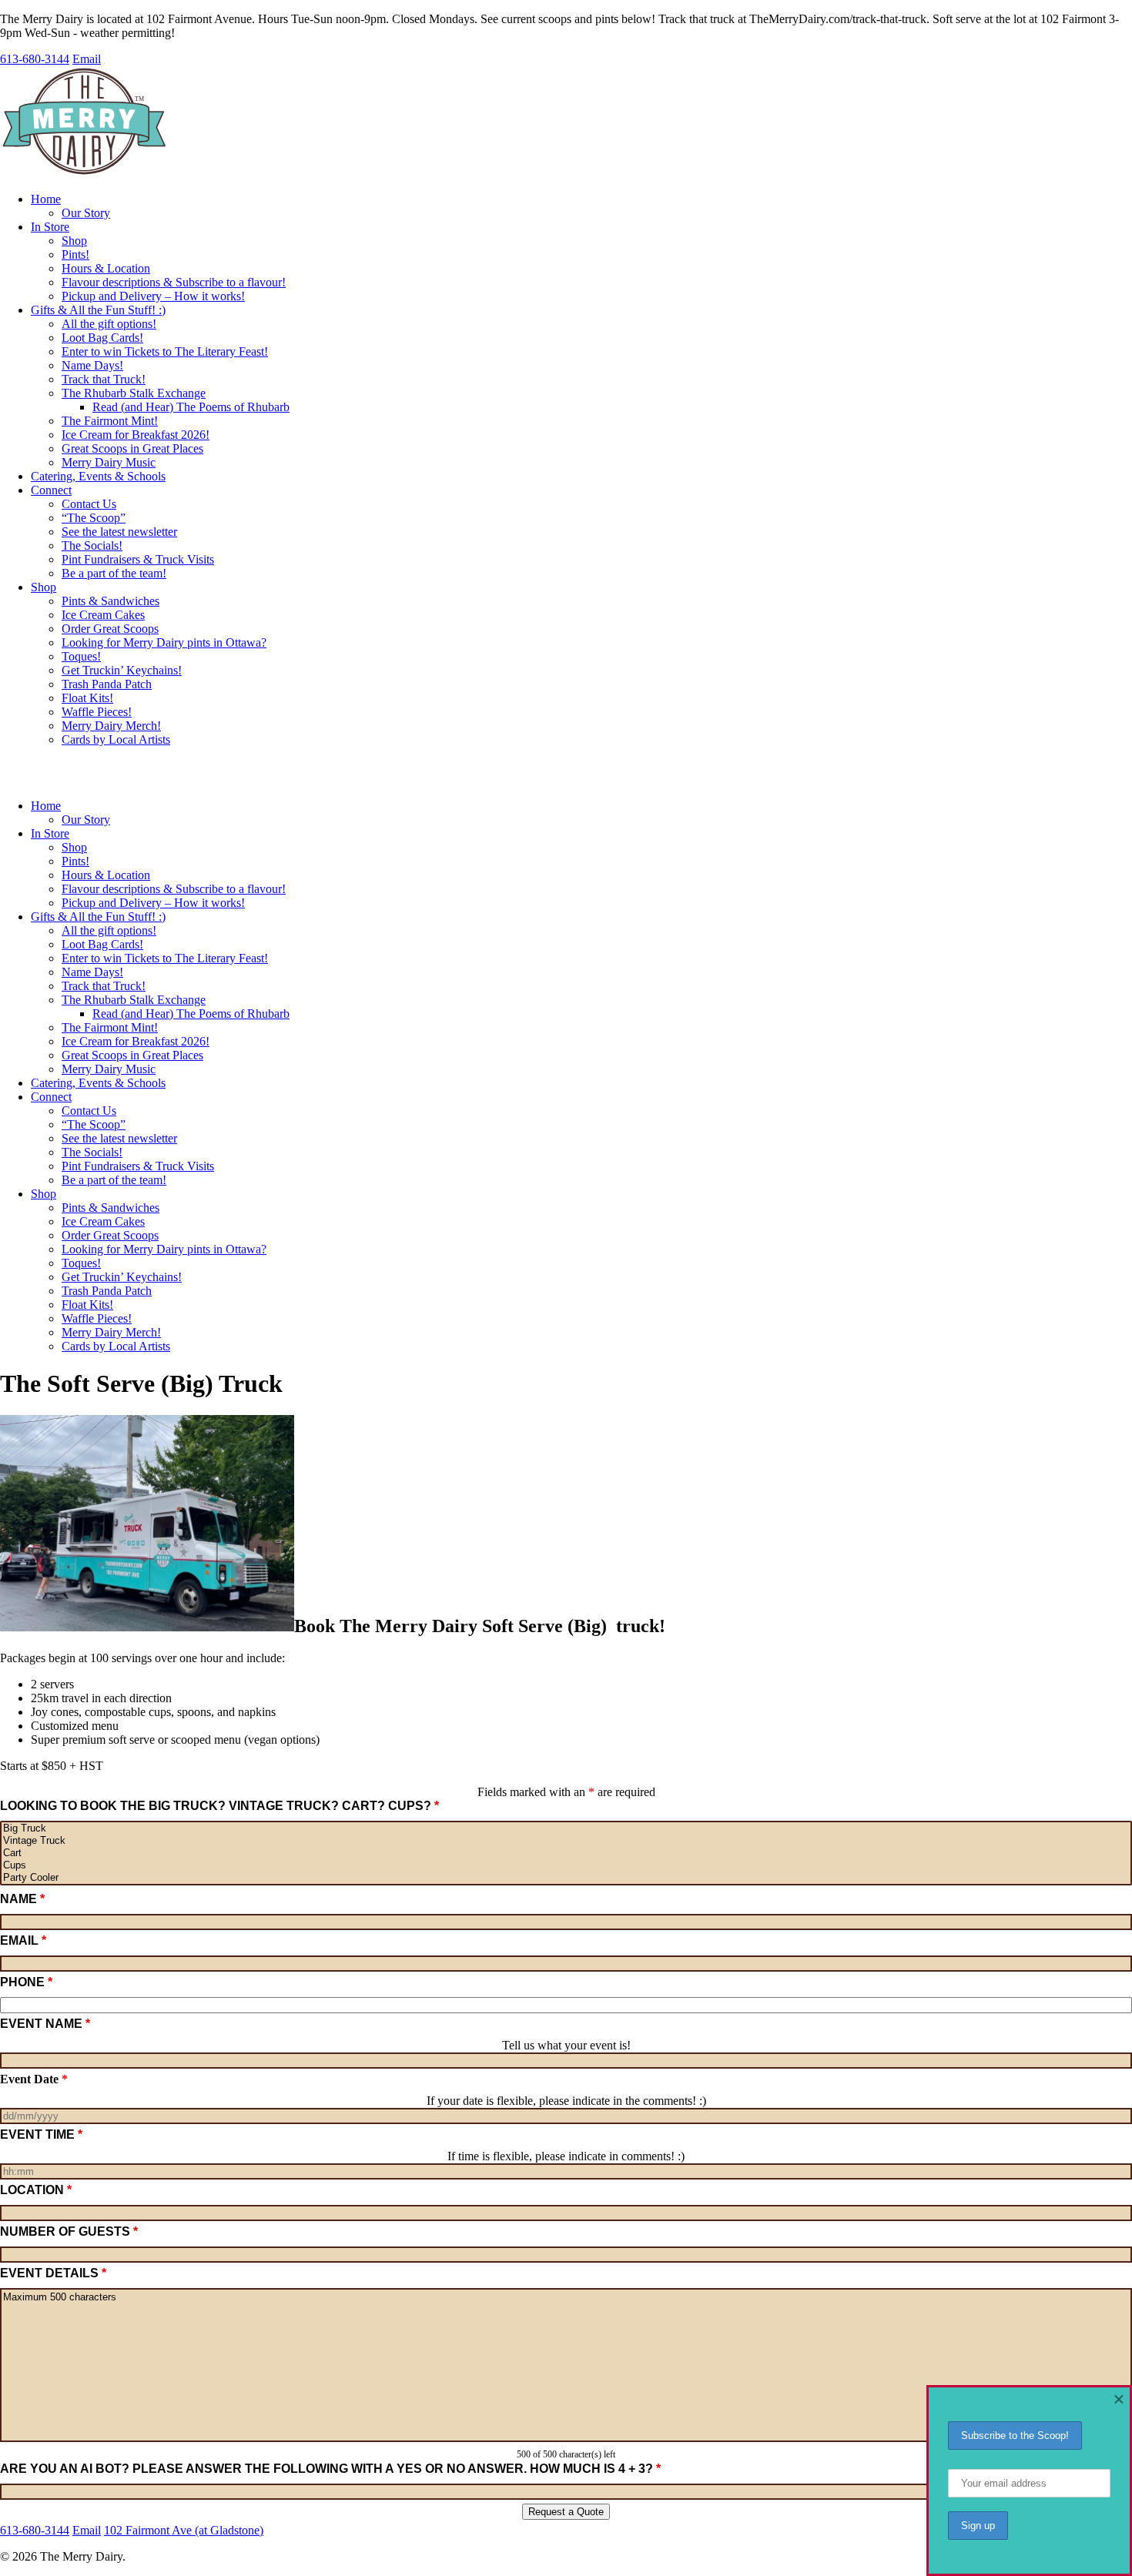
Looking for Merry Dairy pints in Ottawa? (164, 642)
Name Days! (92, 365)
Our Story (86, 213)
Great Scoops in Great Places (132, 448)
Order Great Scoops (110, 629)
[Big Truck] (566, 1828)
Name (22, 1899)
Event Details (53, 2273)
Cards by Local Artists (116, 739)
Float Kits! (87, 698)
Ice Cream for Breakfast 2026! (136, 435)
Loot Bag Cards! (102, 338)
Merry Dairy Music (109, 462)
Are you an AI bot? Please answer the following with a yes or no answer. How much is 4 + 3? (338, 2469)
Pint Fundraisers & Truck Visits (138, 559)
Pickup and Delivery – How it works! (153, 296)
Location (36, 2190)
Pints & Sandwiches (111, 601)
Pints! (75, 254)
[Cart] (566, 1853)
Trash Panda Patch (107, 684)
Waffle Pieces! (97, 712)
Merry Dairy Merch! (111, 726)
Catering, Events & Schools (98, 476)
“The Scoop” (94, 518)
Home (46, 199)
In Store (50, 227)
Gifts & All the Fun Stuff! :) (98, 310)
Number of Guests (69, 2231)
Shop (74, 241)
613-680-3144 (35, 59)
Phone (26, 1982)
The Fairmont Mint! (110, 421)
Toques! (81, 656)
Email (87, 59)
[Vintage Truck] (566, 1841)
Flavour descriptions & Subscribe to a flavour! (174, 282)
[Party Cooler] (566, 1878)
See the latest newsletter (119, 532)
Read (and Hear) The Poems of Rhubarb (191, 407)
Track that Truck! (104, 379)
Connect (51, 490)
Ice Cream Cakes (103, 615)
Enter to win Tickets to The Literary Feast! (165, 351)
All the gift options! (109, 324)
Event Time (41, 2134)
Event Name (45, 2024)
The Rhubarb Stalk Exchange (134, 393)
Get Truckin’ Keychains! (122, 670)
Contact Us (89, 504)
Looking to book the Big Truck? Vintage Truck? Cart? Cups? (219, 1806)
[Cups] (566, 1865)
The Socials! (92, 545)
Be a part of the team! (114, 573)
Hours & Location (106, 268)
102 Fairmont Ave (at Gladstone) (184, 2530)
